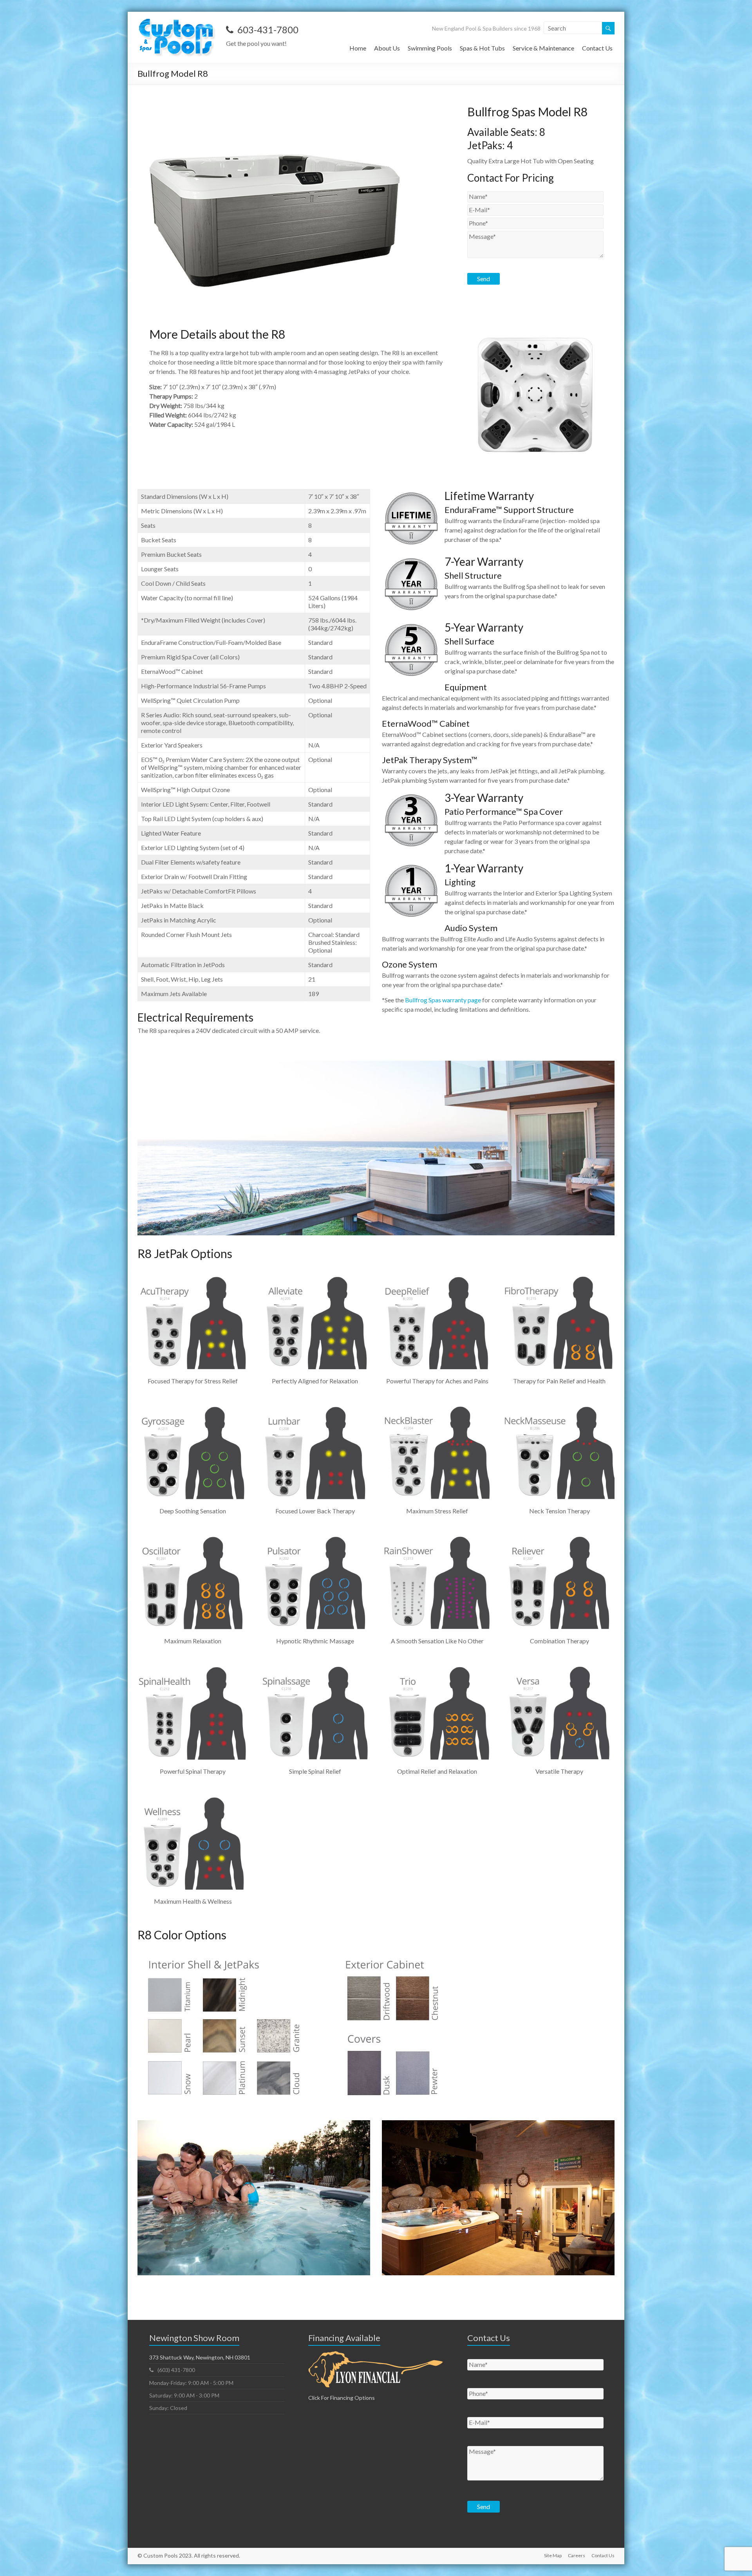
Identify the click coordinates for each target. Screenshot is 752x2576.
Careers (577, 2555)
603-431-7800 (268, 30)
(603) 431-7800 (176, 2370)
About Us (387, 48)
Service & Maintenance (543, 48)
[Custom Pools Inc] (178, 21)
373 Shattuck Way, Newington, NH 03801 (200, 2357)
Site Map (553, 2555)
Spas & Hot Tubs (482, 48)
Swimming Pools (430, 48)
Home (358, 48)
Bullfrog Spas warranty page (443, 1000)
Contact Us (597, 48)
